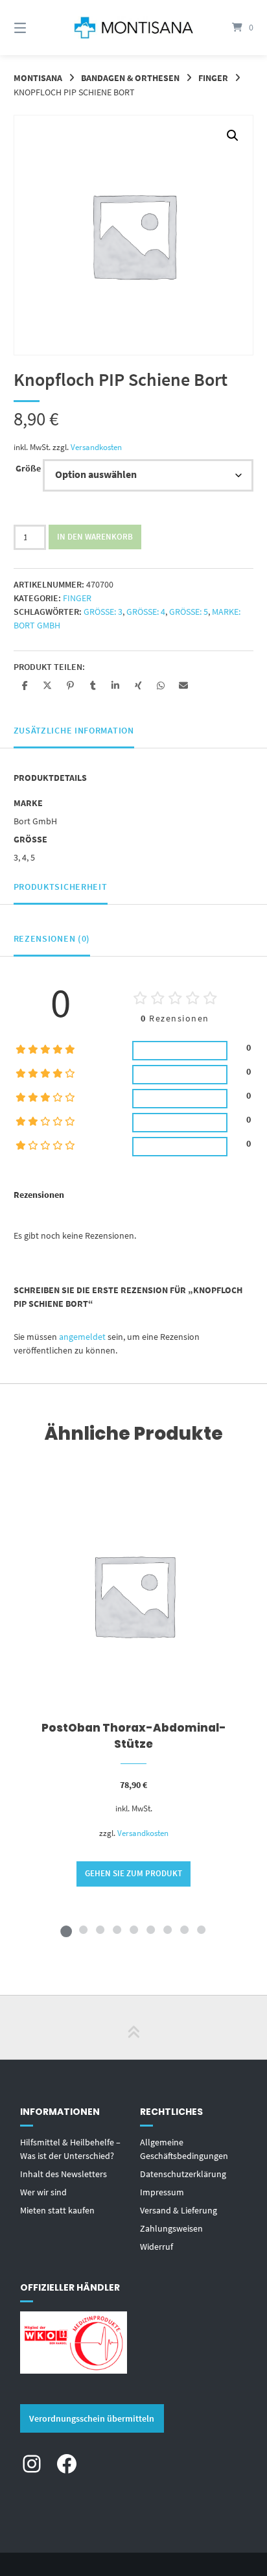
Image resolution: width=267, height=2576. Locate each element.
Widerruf (157, 2247)
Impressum (162, 2192)
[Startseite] (133, 27)
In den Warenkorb (95, 537)
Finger (213, 78)
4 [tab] (117, 1929)
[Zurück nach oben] (133, 2027)
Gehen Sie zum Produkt (133, 1873)
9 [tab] (201, 1929)
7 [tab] (167, 1929)
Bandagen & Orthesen (130, 78)
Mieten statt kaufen (57, 2210)
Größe (28, 468)
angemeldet (82, 1337)
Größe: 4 (146, 612)
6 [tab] (150, 1929)
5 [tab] (133, 1929)
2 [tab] (83, 1929)
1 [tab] (66, 1929)
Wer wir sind (43, 2192)
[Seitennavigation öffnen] (38, 28)
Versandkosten (96, 447)
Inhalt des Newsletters (64, 2174)
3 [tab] (100, 1929)
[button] (233, 136)
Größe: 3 (103, 612)
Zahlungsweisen (171, 2228)
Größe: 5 (189, 612)
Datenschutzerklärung (183, 2174)
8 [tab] (184, 1929)
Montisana (38, 78)
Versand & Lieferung (179, 2210)
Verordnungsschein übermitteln (92, 2418)
